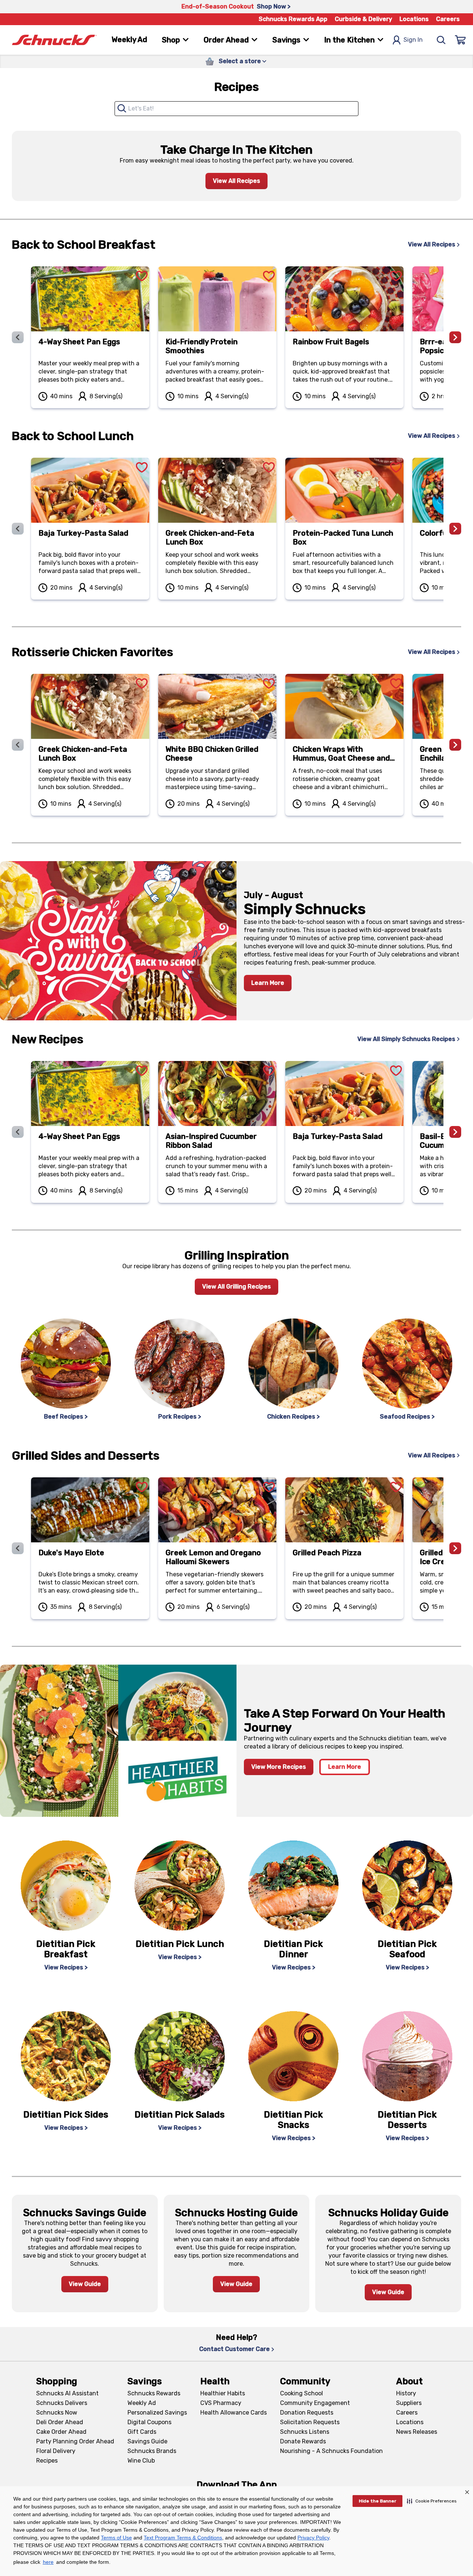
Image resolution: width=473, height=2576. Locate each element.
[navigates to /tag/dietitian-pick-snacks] (293, 2056)
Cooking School (302, 2393)
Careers (448, 19)
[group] (236, 337)
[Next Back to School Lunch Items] (455, 529)
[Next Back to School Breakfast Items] (455, 337)
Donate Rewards (303, 2441)
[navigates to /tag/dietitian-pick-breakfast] (66, 1886)
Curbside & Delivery (363, 19)
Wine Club (141, 2461)
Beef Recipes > (66, 1417)
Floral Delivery (56, 2451)
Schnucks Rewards (154, 2393)
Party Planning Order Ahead (75, 2441)
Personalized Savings (157, 2413)
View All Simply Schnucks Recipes (406, 1039)
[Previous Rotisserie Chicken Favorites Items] (18, 745)
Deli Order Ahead (60, 2422)
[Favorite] (142, 267)
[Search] (441, 40)
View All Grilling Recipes (236, 1287)
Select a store (240, 61)
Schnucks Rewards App (293, 19)
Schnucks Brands (152, 2451)
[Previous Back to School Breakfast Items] (18, 337)
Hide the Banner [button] (377, 2501)
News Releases (417, 2432)
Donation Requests (307, 2413)
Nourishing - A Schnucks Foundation (331, 2451)
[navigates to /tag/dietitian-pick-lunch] (180, 1886)
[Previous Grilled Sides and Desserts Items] (18, 1548)
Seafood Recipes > (407, 1417)
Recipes (47, 2461)
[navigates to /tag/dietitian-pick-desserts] (407, 2056)
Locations (414, 19)
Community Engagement (315, 2403)
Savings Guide (147, 2441)
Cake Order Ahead (61, 2432)
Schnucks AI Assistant (67, 2393)
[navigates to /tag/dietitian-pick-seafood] (407, 1886)
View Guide (85, 2284)
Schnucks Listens (305, 2432)
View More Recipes (279, 1767)
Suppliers (409, 2403)
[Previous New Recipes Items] (18, 1132)
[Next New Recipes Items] (455, 1132)
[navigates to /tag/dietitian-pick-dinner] (293, 1886)
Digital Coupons (149, 2422)
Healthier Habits (223, 2393)
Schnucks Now (57, 2413)
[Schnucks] (54, 40)
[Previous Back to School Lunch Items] (18, 529)
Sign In (413, 40)
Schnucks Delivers (62, 2403)
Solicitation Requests (310, 2422)
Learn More (268, 983)
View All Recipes (236, 181)
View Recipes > (66, 1967)
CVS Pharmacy (221, 2403)
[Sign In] (460, 40)
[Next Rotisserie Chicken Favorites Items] (455, 745)
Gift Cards (142, 2432)
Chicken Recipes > (293, 1417)
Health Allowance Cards (234, 2413)
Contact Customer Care (234, 2349)
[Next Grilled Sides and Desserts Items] (455, 1548)
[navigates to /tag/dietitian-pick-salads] (180, 2056)
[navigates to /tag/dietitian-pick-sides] (66, 2056)
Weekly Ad (129, 40)
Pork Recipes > (180, 1417)
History (406, 2393)
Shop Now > (274, 6)
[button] (432, 2501)
